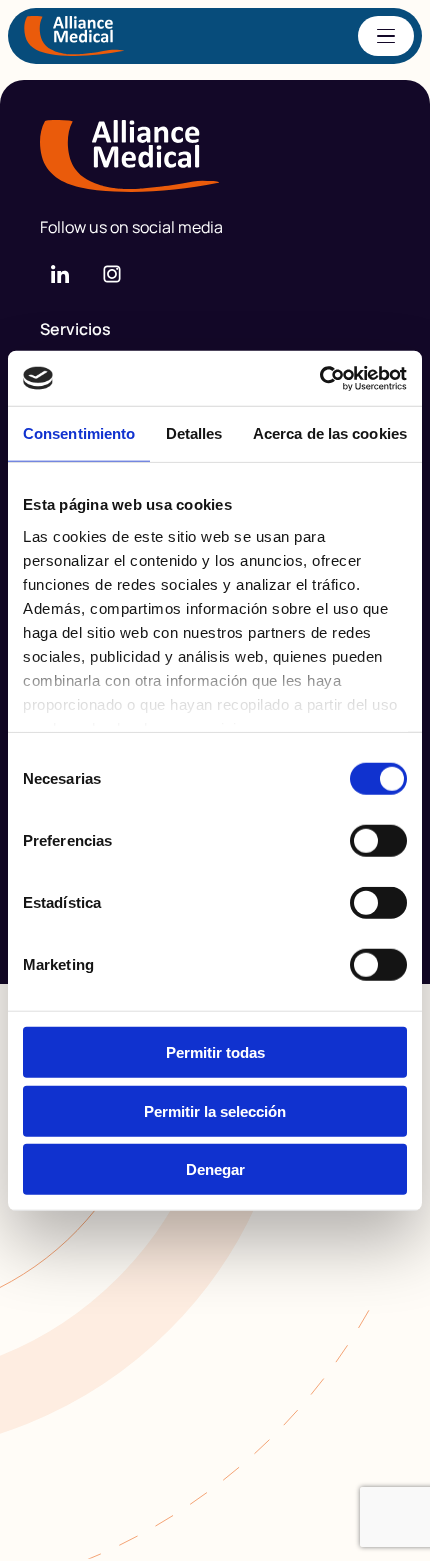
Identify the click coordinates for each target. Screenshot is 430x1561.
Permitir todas (215, 1052)
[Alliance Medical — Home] (74, 36)
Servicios (75, 329)
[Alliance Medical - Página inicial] (215, 156)
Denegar (215, 1169)
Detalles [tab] (194, 433)
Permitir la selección (215, 1110)
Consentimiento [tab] (79, 433)
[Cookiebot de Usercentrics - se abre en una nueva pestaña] (319, 378)
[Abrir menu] (386, 36)
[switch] (378, 841)
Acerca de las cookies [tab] (330, 433)
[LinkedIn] (60, 274)
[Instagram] (112, 274)
